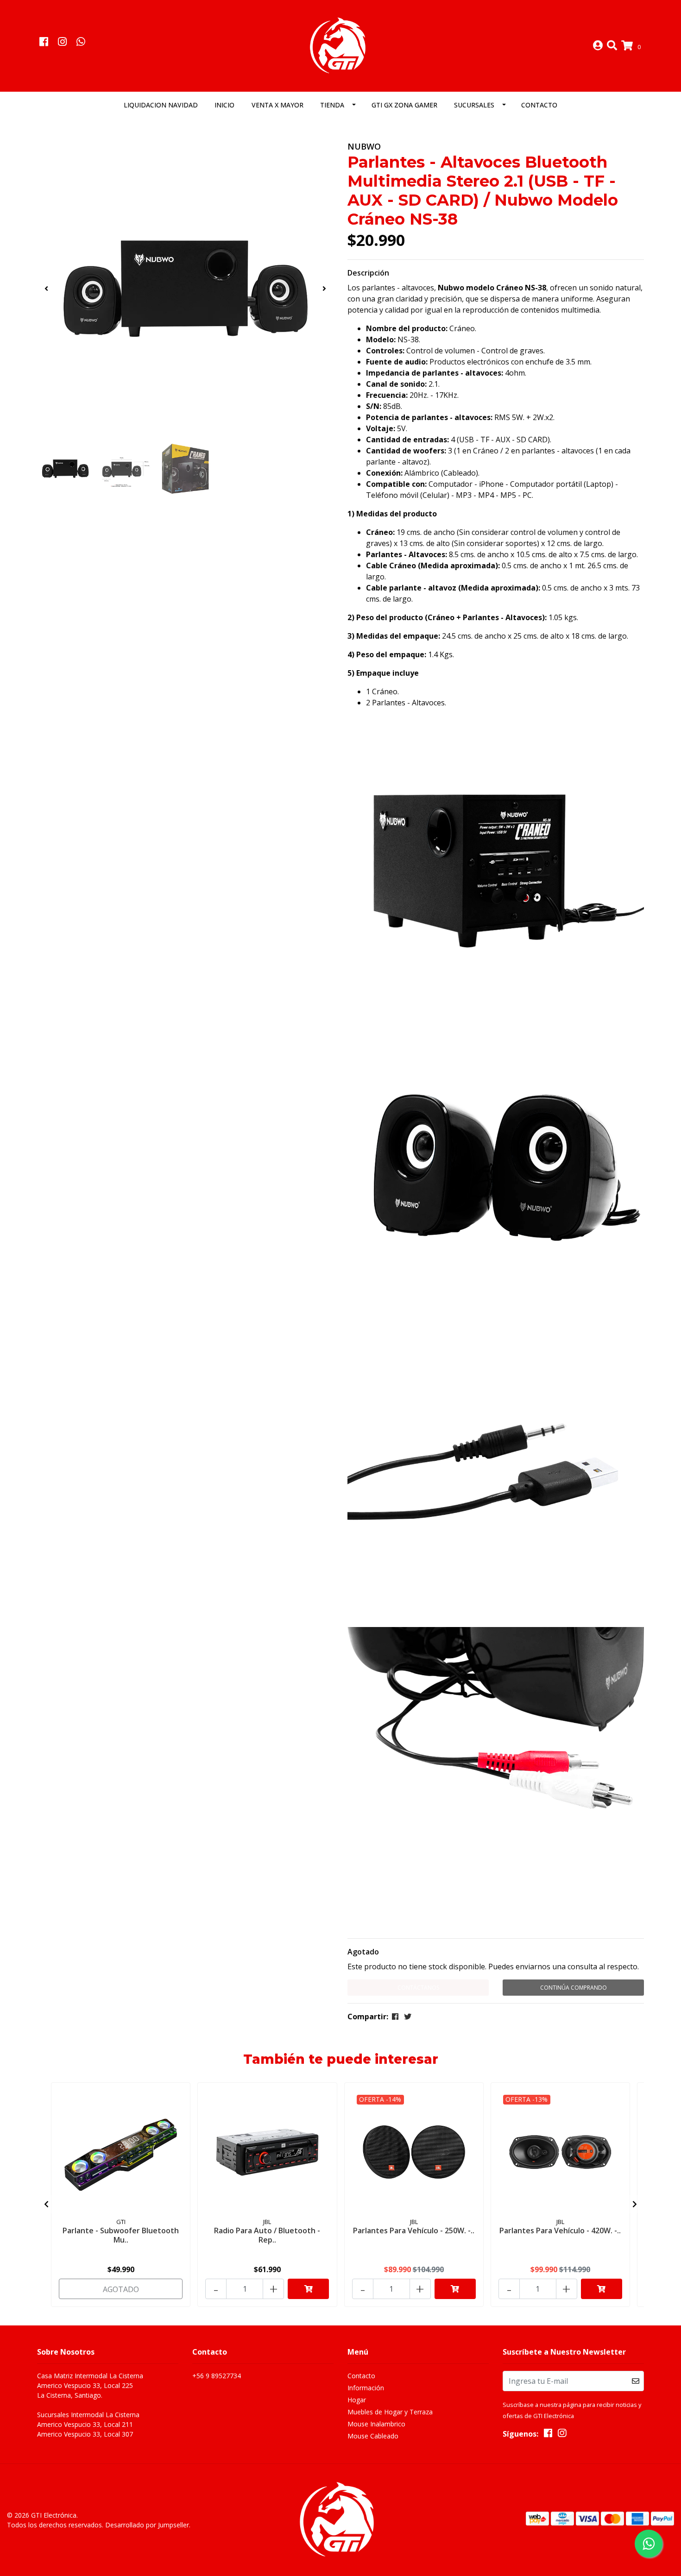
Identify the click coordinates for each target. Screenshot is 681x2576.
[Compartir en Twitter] (408, 2017)
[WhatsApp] (81, 43)
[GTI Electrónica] (340, 45)
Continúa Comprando (574, 1988)
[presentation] (46, 289)
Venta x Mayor (277, 105)
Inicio (224, 105)
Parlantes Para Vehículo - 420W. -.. (560, 2230)
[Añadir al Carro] (308, 2289)
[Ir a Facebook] (44, 43)
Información (366, 2388)
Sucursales (474, 105)
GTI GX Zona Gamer (404, 105)
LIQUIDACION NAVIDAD (161, 105)
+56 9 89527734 (217, 2376)
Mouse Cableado (373, 2436)
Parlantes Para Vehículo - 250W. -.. (414, 2230)
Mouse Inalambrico (376, 2424)
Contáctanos (418, 1988)
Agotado (363, 1952)
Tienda (332, 105)
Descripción (368, 273)
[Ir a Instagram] (62, 43)
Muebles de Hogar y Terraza (390, 2412)
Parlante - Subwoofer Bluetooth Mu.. (121, 2235)
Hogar (357, 2400)
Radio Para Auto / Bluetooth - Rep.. (267, 2235)
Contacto (539, 105)
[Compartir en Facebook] (395, 2017)
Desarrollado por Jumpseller (147, 2525)
